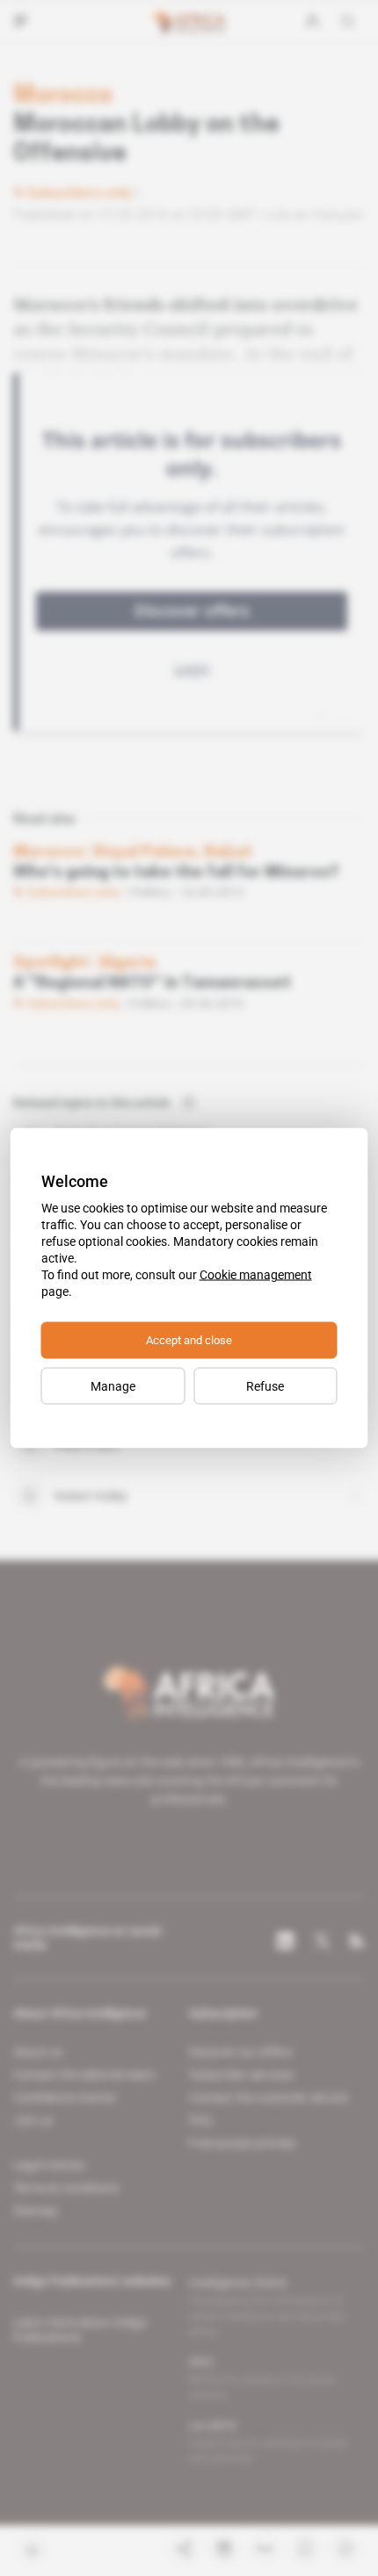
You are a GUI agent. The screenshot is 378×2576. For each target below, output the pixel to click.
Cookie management (256, 1275)
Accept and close (189, 1340)
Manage (113, 1386)
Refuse (265, 1386)
